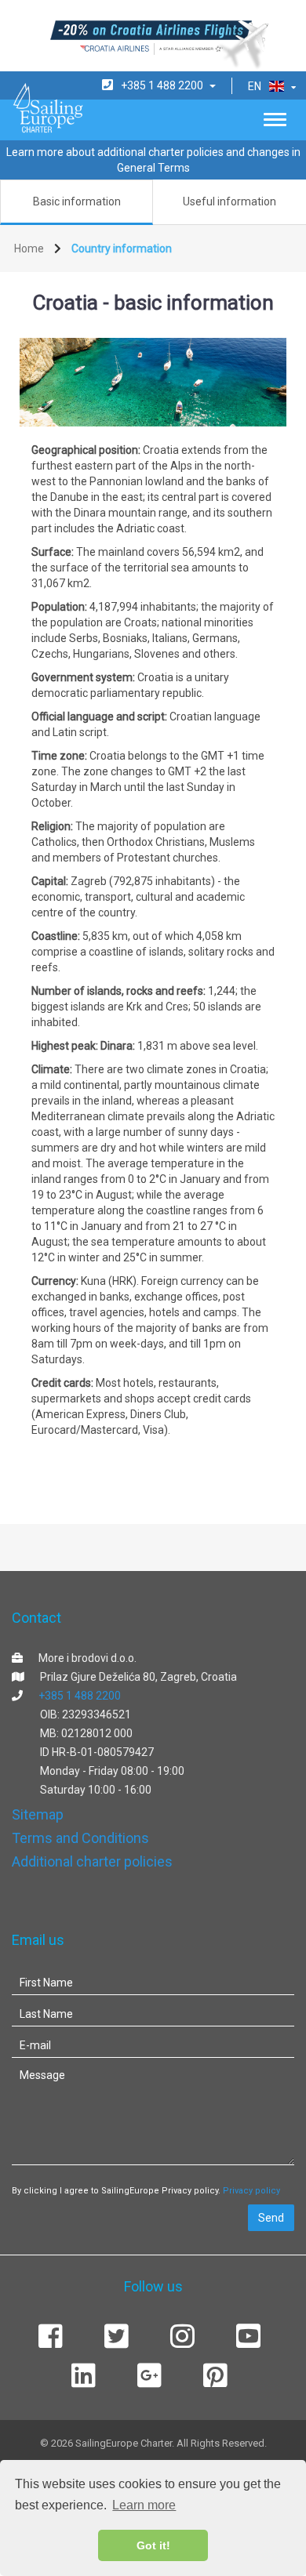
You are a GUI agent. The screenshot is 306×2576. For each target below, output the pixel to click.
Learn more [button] (144, 2505)
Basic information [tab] (77, 201)
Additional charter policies (92, 1861)
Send (271, 2218)
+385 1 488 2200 (80, 1696)
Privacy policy (251, 2191)
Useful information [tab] (229, 201)
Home (29, 249)
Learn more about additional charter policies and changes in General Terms (153, 160)
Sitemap (38, 1814)
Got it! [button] (153, 2545)
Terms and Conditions (80, 1838)
